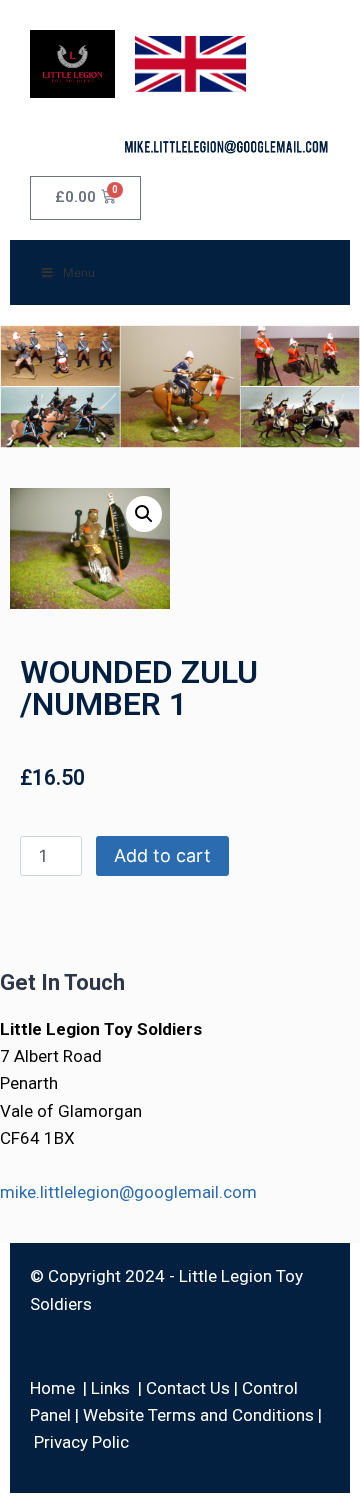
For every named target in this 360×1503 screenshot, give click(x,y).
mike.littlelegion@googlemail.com (128, 1192)
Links (110, 1388)
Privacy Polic (81, 1442)
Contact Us (188, 1388)
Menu (79, 272)
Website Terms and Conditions (198, 1415)
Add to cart (162, 855)
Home (52, 1388)
